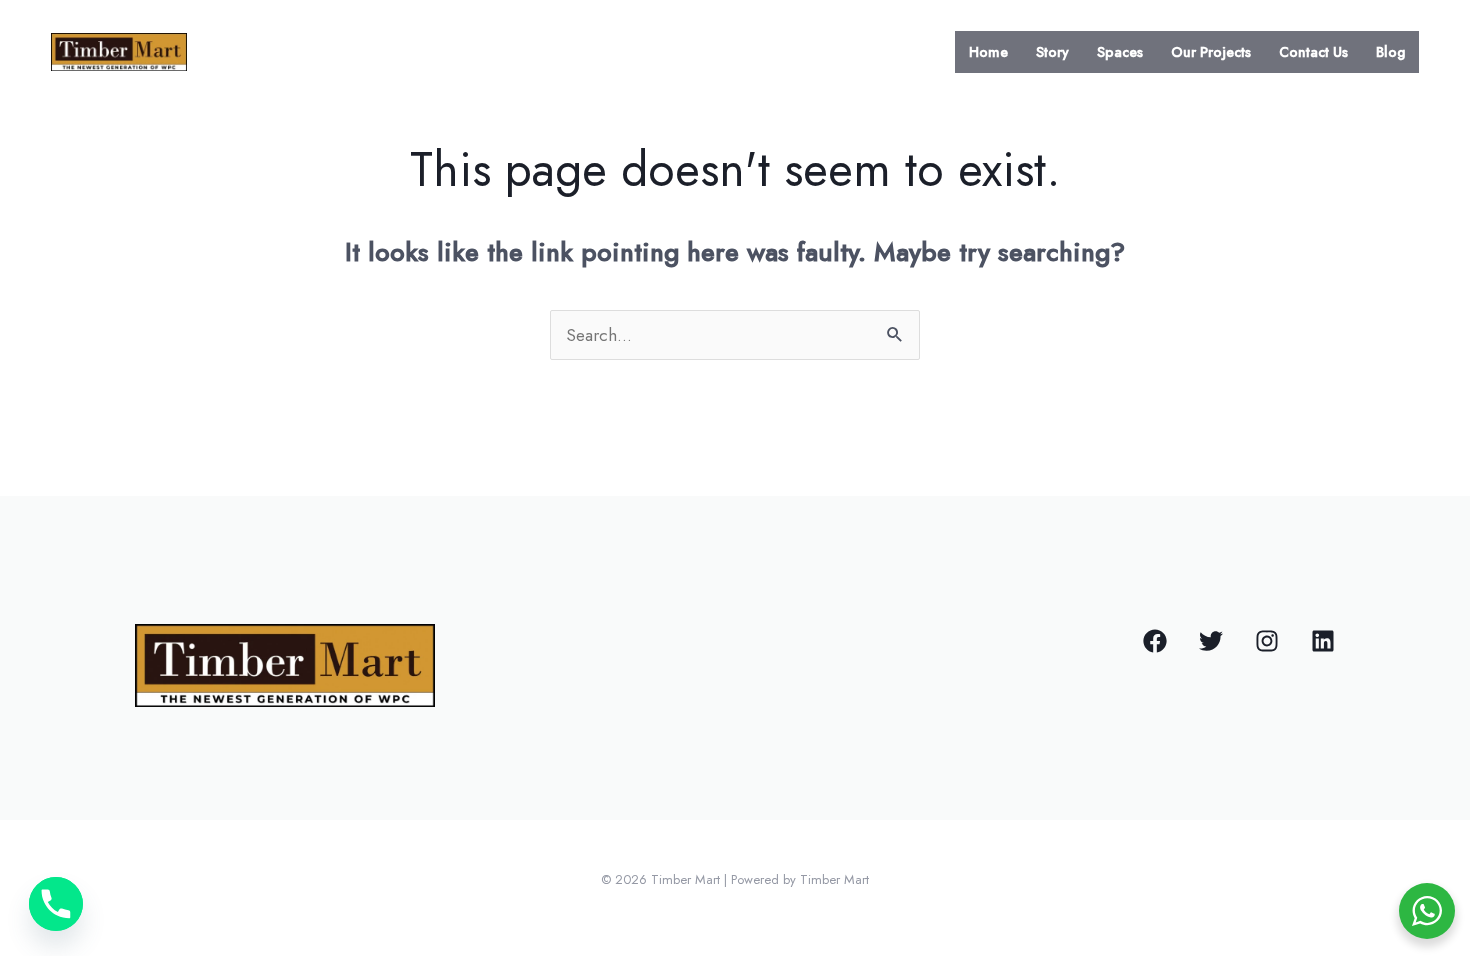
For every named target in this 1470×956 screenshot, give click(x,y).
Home (988, 52)
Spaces (1120, 52)
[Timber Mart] (119, 50)
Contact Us (1313, 52)
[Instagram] (1267, 641)
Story (1052, 52)
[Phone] (56, 904)
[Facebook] (1155, 641)
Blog (1390, 52)
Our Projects (1211, 52)
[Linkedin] (1323, 641)
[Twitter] (1211, 641)
